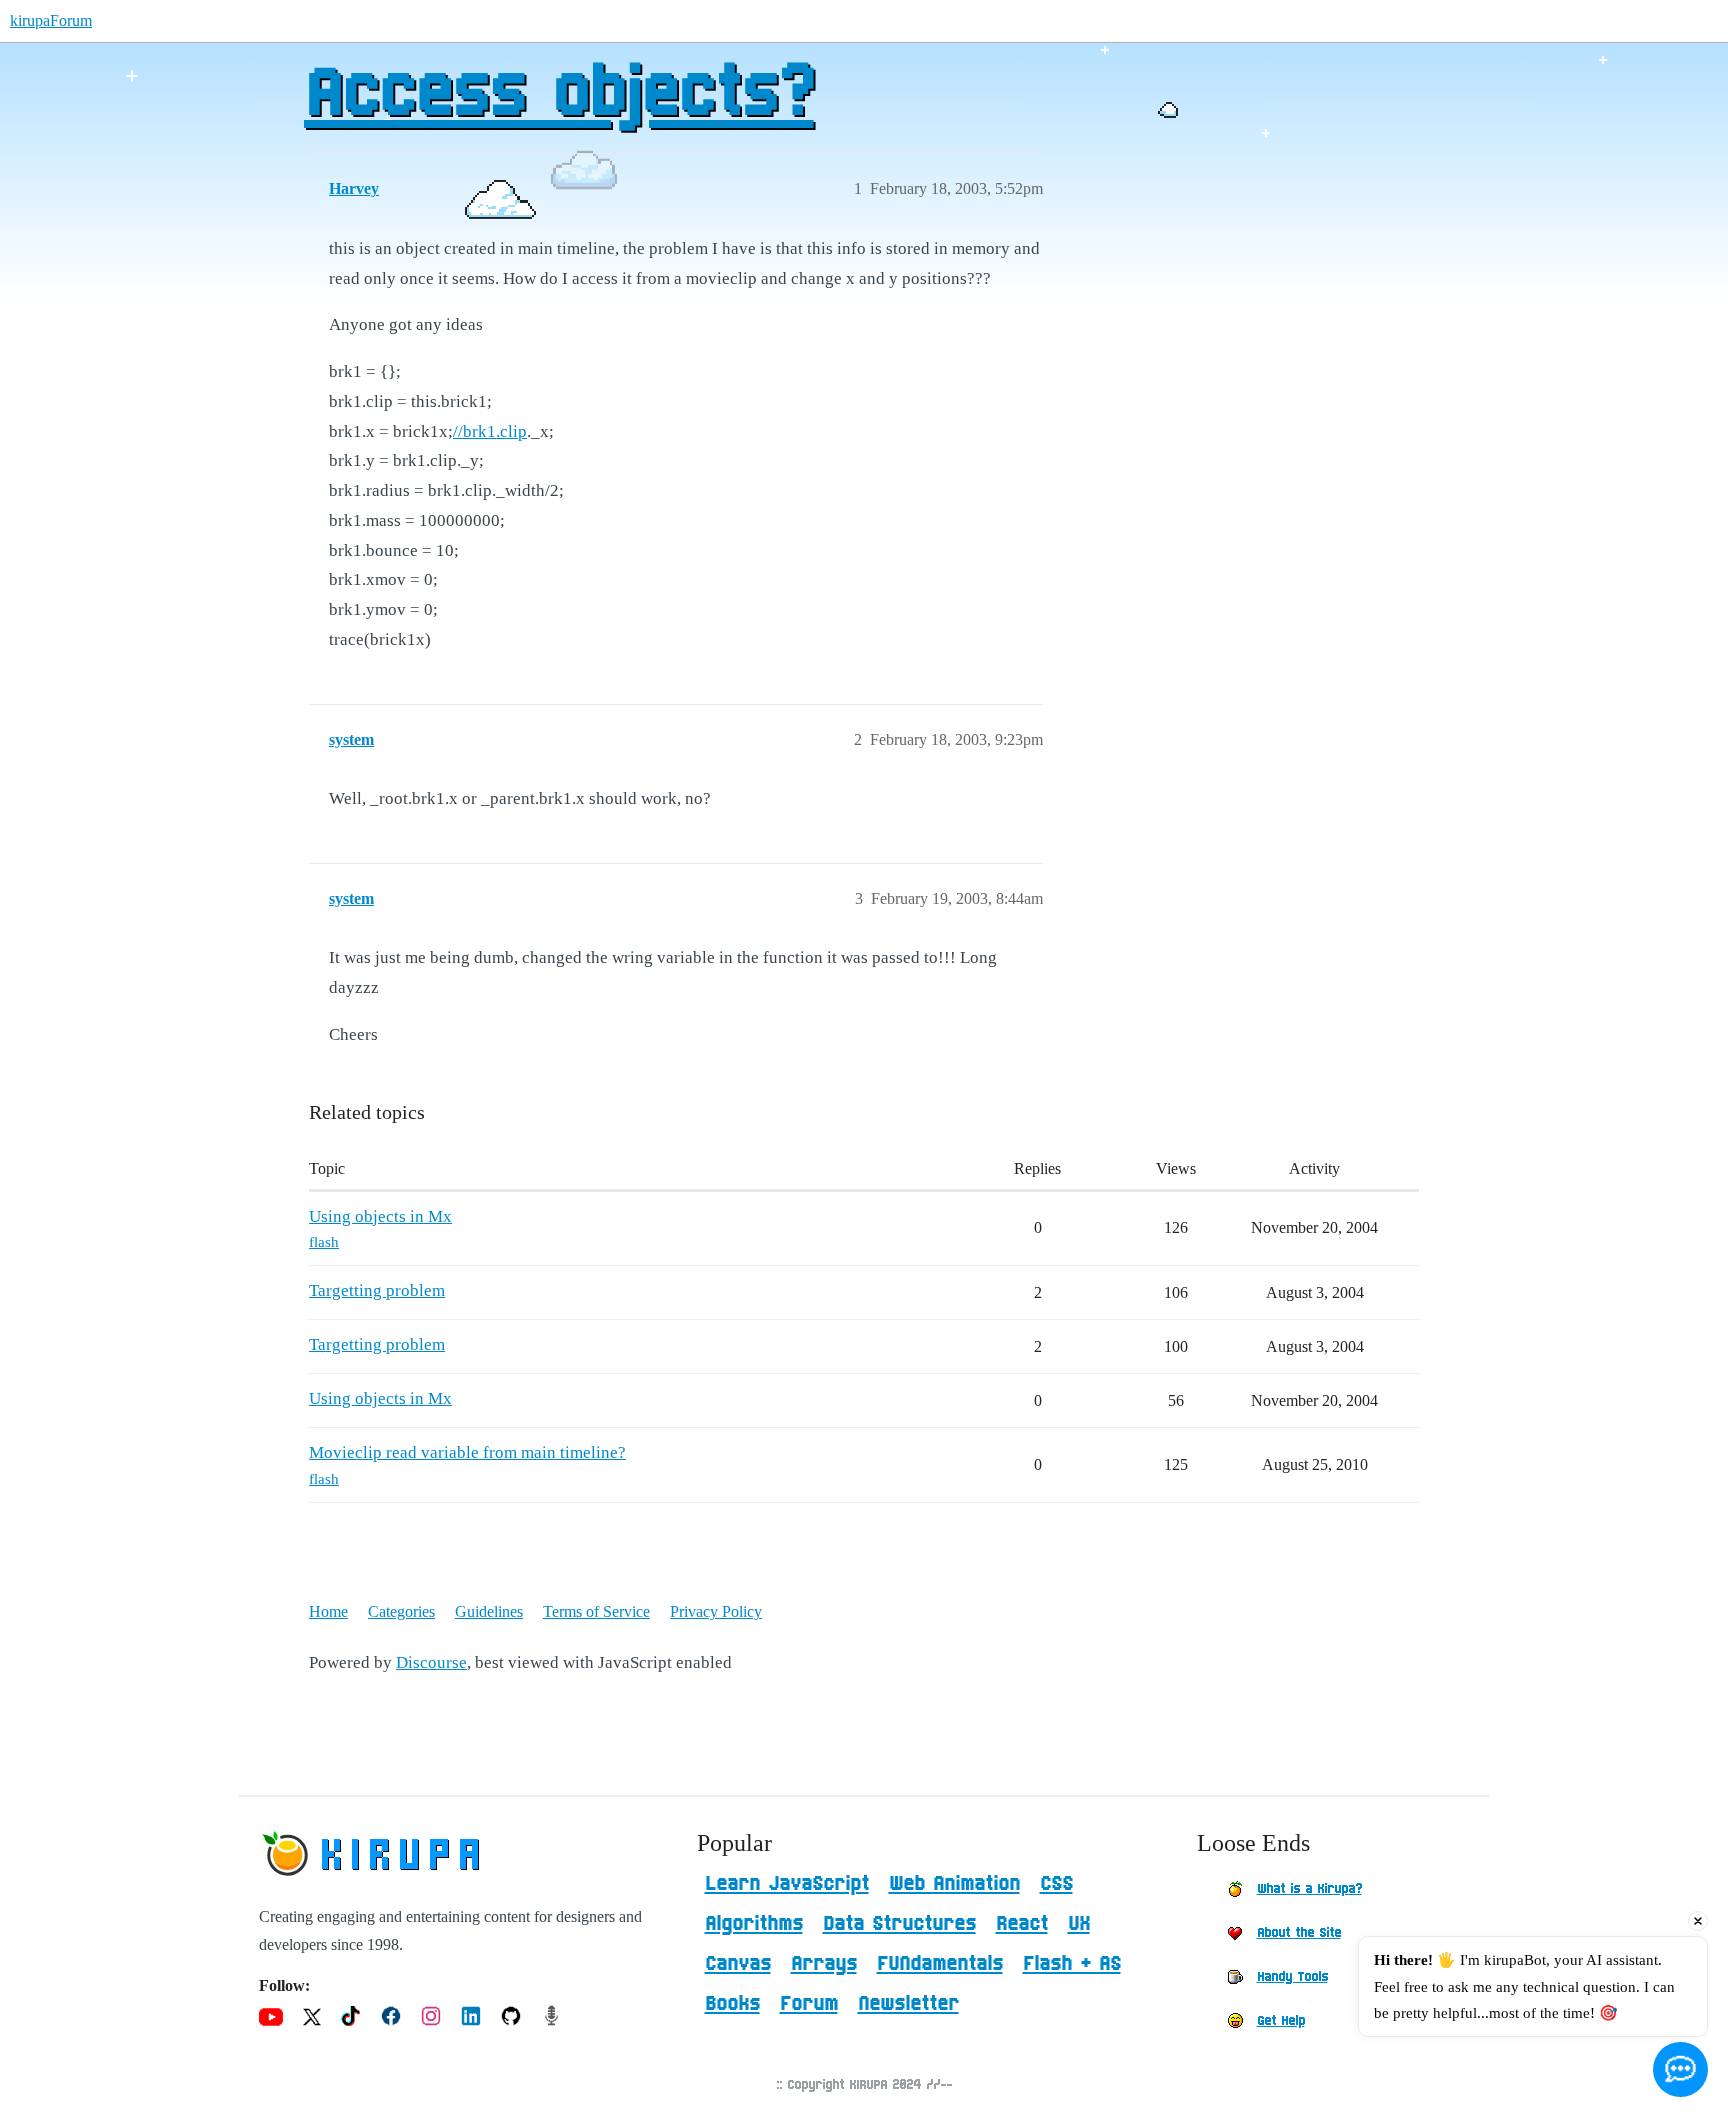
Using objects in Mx (380, 1216)
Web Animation (954, 1884)
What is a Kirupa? (1309, 1889)
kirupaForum (51, 20)
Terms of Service (596, 1611)
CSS (1056, 1884)
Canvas (738, 1964)
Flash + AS (1072, 1964)
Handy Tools (1292, 1977)
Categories (401, 1611)
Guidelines (489, 1611)
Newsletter (908, 2004)
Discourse (431, 1662)
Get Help (1281, 2021)
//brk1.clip (490, 431)
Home (328, 1611)
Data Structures (899, 1924)
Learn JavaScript (787, 1884)
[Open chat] (1680, 2069)
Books (732, 2004)
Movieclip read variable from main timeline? (467, 1452)
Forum (809, 2004)
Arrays (824, 1964)
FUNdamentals (940, 1964)
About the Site (1299, 1933)
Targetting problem (377, 1290)
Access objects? (559, 95)
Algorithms (754, 1924)
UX (1079, 1924)
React (1022, 1924)
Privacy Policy (716, 1611)
